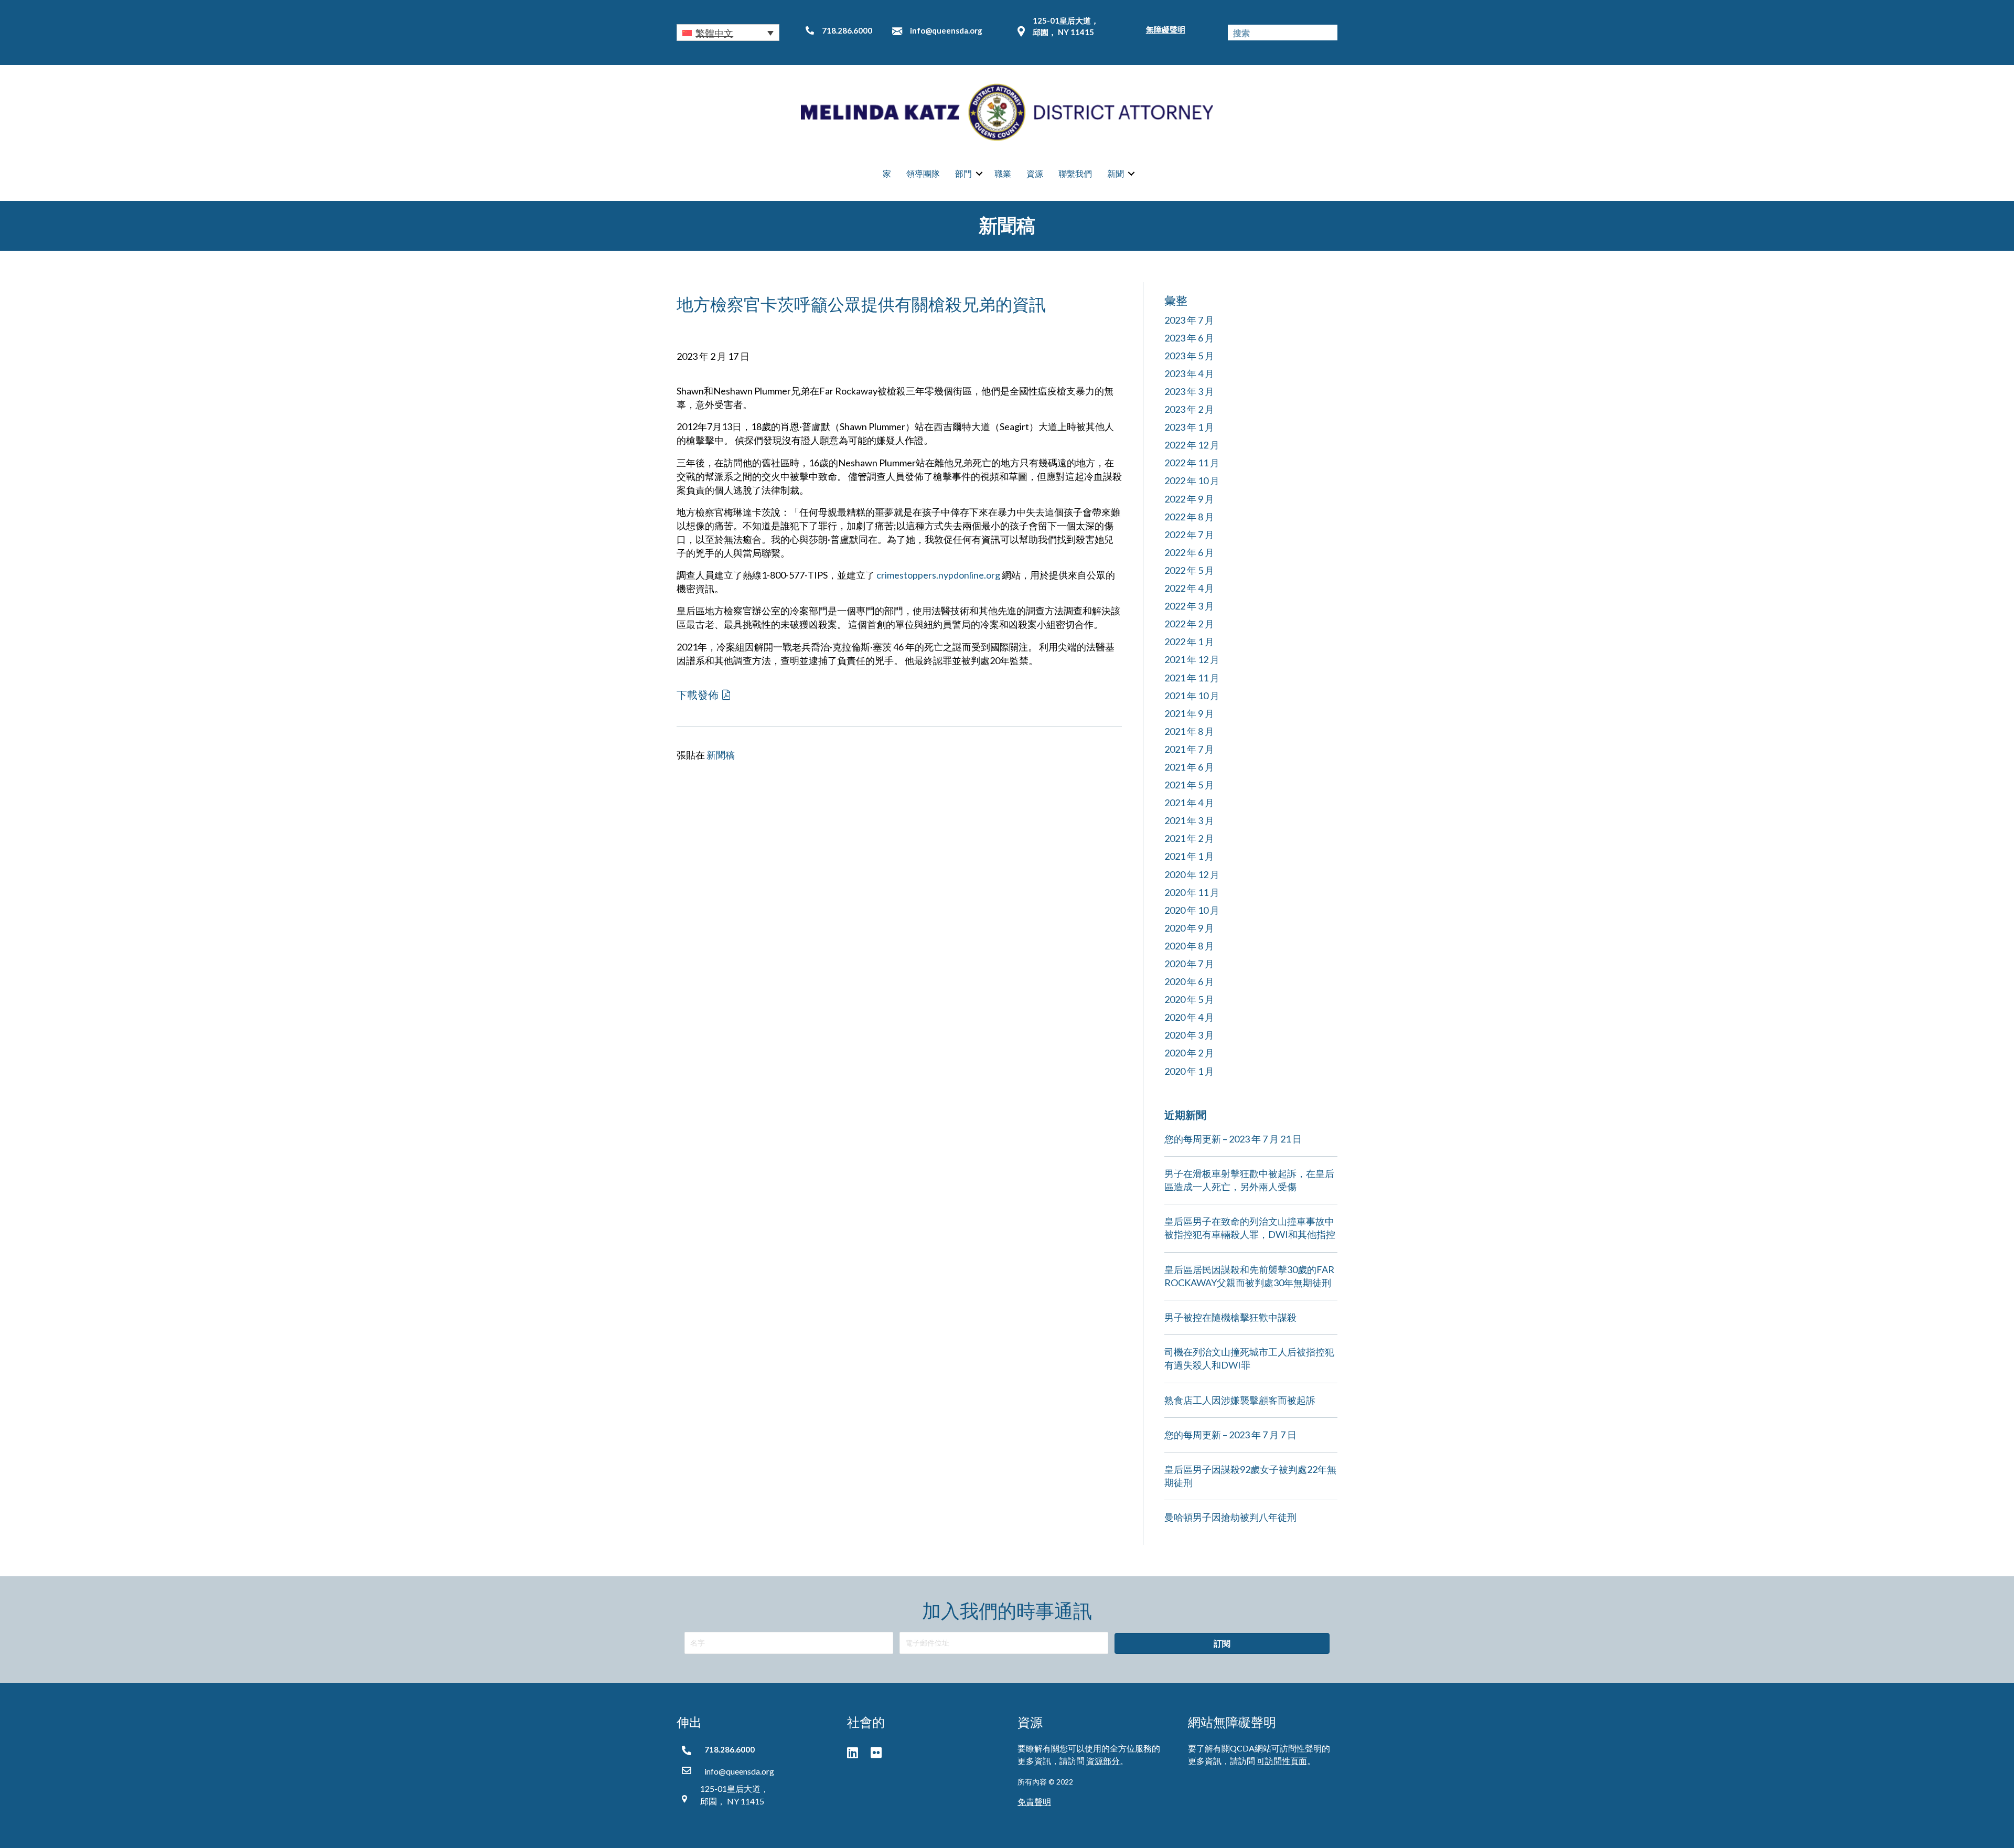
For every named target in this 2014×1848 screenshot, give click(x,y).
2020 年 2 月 (1189, 1053)
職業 (1003, 173)
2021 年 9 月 (1189, 713)
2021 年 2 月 (1189, 838)
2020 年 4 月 (1189, 1017)
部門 (963, 173)
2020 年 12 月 (1192, 874)
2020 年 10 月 (1192, 910)
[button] (728, 33)
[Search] (1330, 33)
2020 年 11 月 (1192, 892)
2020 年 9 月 (1189, 928)
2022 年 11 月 (1192, 463)
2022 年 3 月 (1189, 606)
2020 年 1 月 (1189, 1071)
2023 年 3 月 (1189, 391)
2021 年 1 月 (1189, 856)
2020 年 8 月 (1189, 946)
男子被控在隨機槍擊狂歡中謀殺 (1230, 1317)
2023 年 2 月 (1189, 409)
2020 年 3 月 (1189, 1035)
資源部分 (1103, 1761)
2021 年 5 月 (1189, 785)
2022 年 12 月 (1192, 445)
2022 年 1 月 (1189, 642)
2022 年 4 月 (1189, 588)
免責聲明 (1034, 1802)
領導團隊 (923, 173)
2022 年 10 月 (1192, 480)
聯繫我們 (1075, 173)
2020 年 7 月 (1189, 964)
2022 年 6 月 (1189, 552)
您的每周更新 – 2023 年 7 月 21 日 (1233, 1139)
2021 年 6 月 (1189, 767)
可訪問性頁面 (1282, 1761)
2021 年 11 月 (1192, 678)
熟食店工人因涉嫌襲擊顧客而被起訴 (1240, 1400)
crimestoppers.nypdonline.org (938, 575)
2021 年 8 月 (1189, 731)
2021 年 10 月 (1192, 696)
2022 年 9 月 (1189, 499)
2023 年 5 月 (1189, 356)
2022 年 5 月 (1189, 570)
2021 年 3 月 (1189, 820)
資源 (1035, 173)
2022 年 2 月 (1189, 624)
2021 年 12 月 (1192, 659)
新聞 (1116, 173)
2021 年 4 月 (1189, 803)
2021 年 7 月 (1189, 749)
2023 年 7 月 (1189, 320)
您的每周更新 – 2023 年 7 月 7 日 (1230, 1435)
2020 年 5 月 (1189, 999)
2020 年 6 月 (1189, 981)
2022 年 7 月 (1189, 535)
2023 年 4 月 (1189, 373)
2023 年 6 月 (1189, 338)
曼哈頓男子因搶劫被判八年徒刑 (1230, 1517)
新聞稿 (721, 755)
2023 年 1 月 (1189, 427)
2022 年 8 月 (1189, 517)
